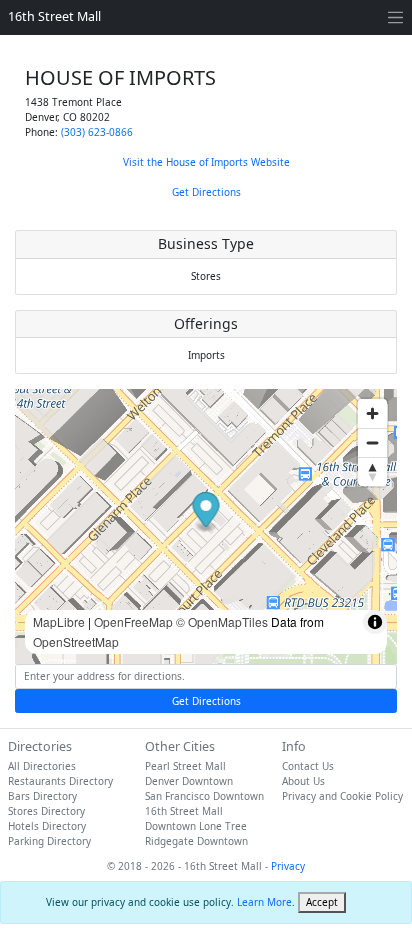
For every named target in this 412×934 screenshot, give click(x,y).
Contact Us (308, 766)
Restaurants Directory (60, 781)
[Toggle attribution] (375, 622)
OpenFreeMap (133, 621)
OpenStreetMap (76, 641)
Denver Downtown (189, 781)
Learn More (264, 902)
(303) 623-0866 (97, 132)
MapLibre (59, 621)
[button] (206, 512)
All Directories (42, 766)
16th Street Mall (54, 16)
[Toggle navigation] (395, 17)
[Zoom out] (372, 442)
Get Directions (206, 192)
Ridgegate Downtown (196, 841)
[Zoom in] (372, 413)
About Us (303, 781)
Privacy (288, 866)
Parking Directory (49, 841)
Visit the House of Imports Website (206, 162)
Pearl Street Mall (185, 766)
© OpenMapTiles (222, 621)
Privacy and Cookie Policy (342, 796)
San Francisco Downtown (204, 796)
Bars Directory (42, 796)
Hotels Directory (47, 826)
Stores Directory (46, 811)
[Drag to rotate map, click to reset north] (372, 471)
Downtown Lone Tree (196, 826)
